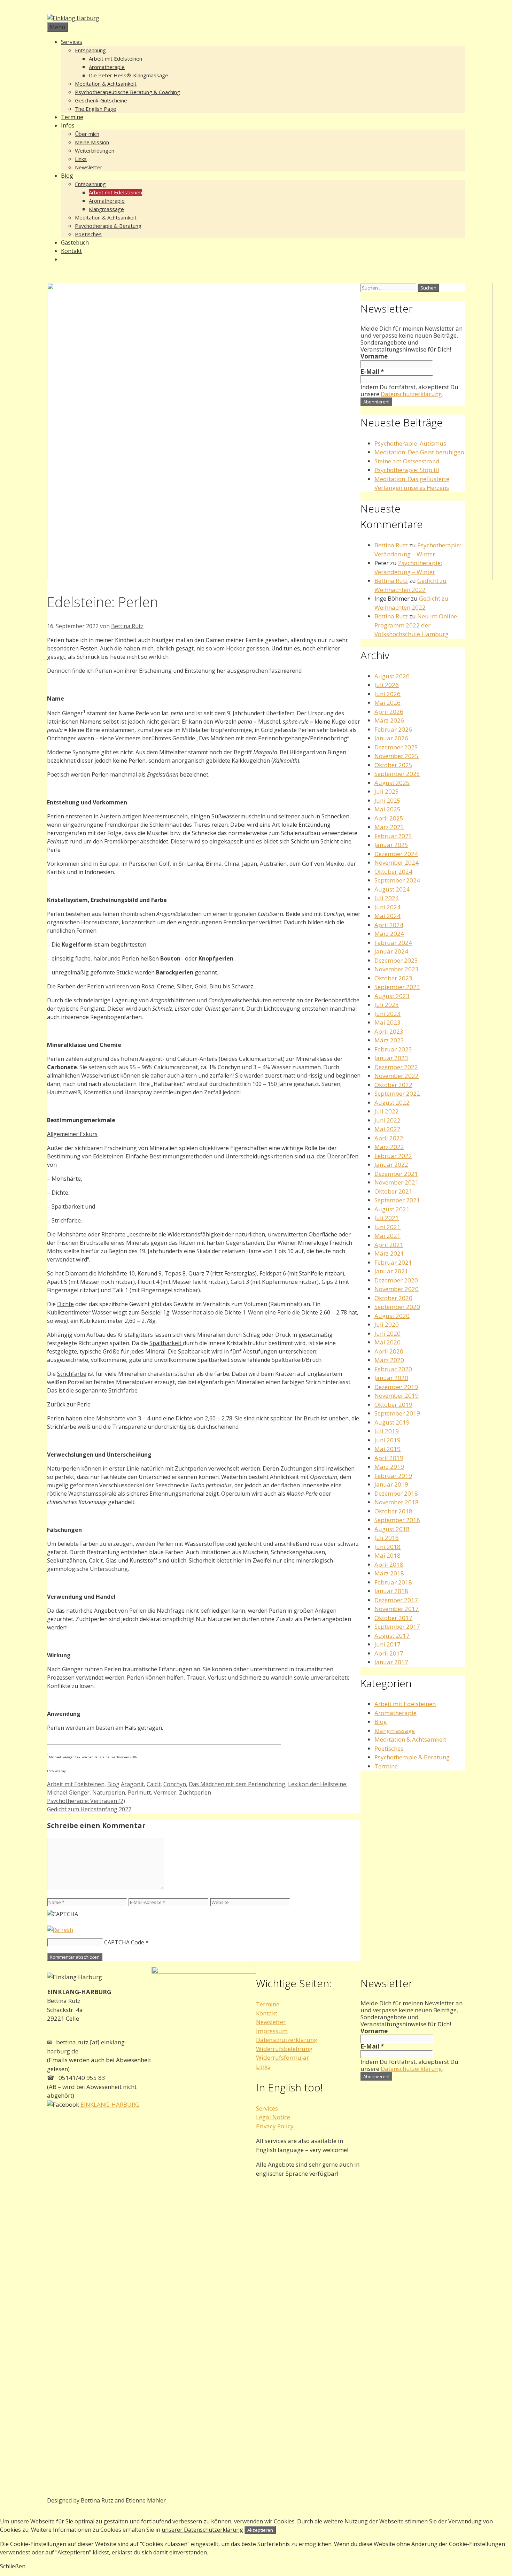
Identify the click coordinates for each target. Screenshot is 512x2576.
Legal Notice (273, 2117)
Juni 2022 (387, 1120)
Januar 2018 (391, 1591)
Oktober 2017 (393, 1618)
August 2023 (392, 996)
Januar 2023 (391, 1058)
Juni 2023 (387, 1014)
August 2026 (392, 676)
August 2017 (392, 1636)
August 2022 (392, 1102)
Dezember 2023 (396, 960)
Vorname (374, 356)
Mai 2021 (387, 1236)
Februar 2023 (393, 1049)
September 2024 (397, 880)
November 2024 (397, 862)
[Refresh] (60, 1930)
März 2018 (389, 1573)
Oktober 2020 (393, 1298)
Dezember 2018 (396, 1493)
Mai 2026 (387, 703)
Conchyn (175, 1784)
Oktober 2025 (393, 765)
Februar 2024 (393, 943)
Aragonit (132, 1784)
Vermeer (165, 1792)
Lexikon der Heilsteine (317, 1784)
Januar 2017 (391, 1662)
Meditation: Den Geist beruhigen (419, 452)
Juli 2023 (387, 1005)
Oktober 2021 (393, 1191)
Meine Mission (92, 142)
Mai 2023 (387, 1022)
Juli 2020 (387, 1324)
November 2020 (397, 1289)
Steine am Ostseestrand (407, 461)
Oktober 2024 (393, 871)
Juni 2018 (387, 1547)
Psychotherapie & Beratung (108, 226)
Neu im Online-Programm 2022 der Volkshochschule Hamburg (417, 625)
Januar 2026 (391, 738)
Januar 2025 (391, 845)
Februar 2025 (393, 836)
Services (72, 42)
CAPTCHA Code (124, 1942)
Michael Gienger (68, 1792)
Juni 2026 (387, 694)
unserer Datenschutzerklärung (202, 2530)
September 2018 (397, 1520)
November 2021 (397, 1182)
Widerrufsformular (282, 2057)
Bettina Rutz (391, 545)
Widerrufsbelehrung (284, 2049)
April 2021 (389, 1245)
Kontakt (71, 251)
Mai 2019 (387, 1449)
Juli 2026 (387, 685)
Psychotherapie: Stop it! (407, 470)
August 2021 (392, 1209)
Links (81, 159)
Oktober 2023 (393, 978)
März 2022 (389, 1147)
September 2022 (397, 1093)
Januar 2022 (391, 1164)
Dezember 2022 (396, 1067)
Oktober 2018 (393, 1511)
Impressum (272, 2031)
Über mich (87, 134)
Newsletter (89, 167)
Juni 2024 (387, 907)
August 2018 (392, 1529)
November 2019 (397, 1395)
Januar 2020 (391, 1378)
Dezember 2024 (396, 854)
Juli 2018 (387, 1538)
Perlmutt (139, 1792)
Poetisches (88, 234)
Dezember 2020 (396, 1280)
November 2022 (397, 1076)
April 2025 (389, 818)
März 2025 (389, 827)
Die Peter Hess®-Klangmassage (129, 75)
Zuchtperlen (195, 1792)
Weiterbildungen (95, 151)
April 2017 (389, 1653)
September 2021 (397, 1200)
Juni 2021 (387, 1227)
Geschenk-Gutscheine (101, 100)
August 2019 (392, 1422)
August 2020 (392, 1316)
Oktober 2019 (393, 1405)
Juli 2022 (387, 1111)
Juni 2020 (387, 1333)
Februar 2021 (393, 1262)
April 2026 (389, 712)
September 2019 (397, 1413)
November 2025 (397, 756)
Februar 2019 (393, 1476)
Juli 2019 (387, 1431)
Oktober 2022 (393, 1085)
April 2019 (389, 1458)
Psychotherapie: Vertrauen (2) (86, 1801)
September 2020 (397, 1307)
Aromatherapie (107, 67)
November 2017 (397, 1609)
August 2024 (392, 889)
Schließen (13, 2566)
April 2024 (389, 925)
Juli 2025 (387, 791)
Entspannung (90, 50)
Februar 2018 (393, 1582)
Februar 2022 (393, 1156)
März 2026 (389, 720)
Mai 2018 (387, 1555)
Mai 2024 (387, 916)
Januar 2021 (391, 1271)
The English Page (96, 109)
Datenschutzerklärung (411, 394)
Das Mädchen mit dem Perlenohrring (237, 1784)
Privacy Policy (275, 2126)
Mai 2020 (387, 1342)
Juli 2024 (387, 898)
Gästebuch (75, 242)
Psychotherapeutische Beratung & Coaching (127, 92)
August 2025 (392, 783)
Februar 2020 (393, 1369)
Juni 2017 (387, 1644)
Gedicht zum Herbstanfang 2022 (89, 1809)
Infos (68, 125)
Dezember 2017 (396, 1600)
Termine (72, 117)
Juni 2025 (387, 800)
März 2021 (389, 1253)
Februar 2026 (393, 729)
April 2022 (389, 1138)
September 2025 (397, 774)
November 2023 (397, 969)
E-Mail (372, 372)
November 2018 (397, 1502)
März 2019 (389, 1467)
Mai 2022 (387, 1129)
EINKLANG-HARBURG (109, 2104)
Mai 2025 (387, 809)
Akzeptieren (260, 2530)
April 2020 (389, 1351)
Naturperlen (109, 1792)
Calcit (154, 1784)
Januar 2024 (391, 951)
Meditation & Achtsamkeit (106, 84)
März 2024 (389, 934)
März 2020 (389, 1360)
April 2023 (389, 1031)
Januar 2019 (391, 1484)
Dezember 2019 (396, 1387)
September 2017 (397, 1626)
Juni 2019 (387, 1440)
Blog (67, 176)
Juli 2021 (387, 1218)
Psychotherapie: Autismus (410, 443)
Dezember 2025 (396, 747)
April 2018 (389, 1564)
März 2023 (389, 1040)
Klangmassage (106, 209)
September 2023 (397, 987)
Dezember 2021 (396, 1174)
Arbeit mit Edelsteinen (115, 59)
